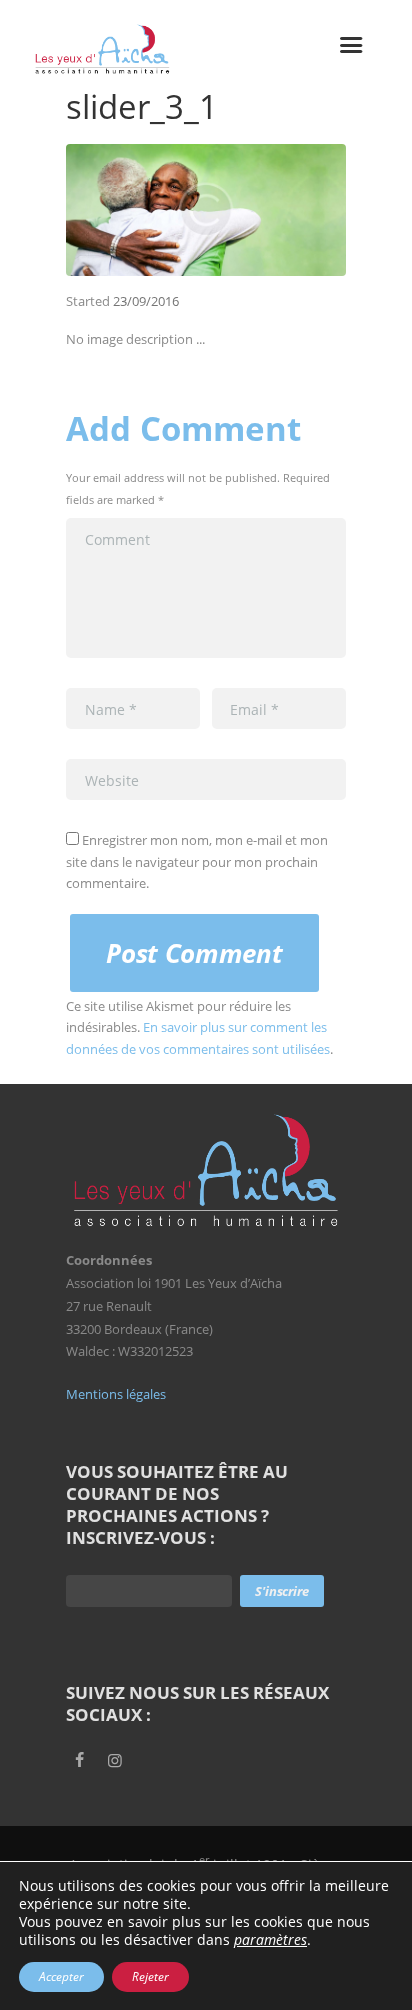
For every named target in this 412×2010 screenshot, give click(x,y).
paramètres (270, 1940)
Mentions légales (116, 1394)
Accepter (61, 1976)
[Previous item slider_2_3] (136, 210)
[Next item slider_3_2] (276, 210)
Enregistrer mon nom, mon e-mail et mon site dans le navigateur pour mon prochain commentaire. (197, 861)
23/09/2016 (146, 301)
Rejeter (150, 1976)
